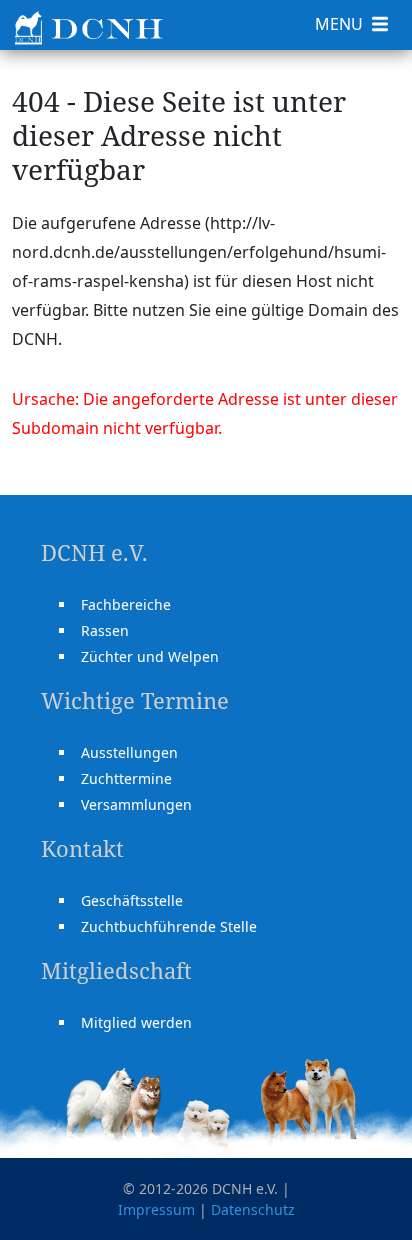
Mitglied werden (136, 1022)
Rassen (105, 630)
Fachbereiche (126, 604)
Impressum (156, 1209)
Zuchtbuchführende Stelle (169, 926)
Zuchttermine (126, 778)
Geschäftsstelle (132, 900)
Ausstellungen (129, 752)
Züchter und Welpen (150, 656)
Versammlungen (136, 804)
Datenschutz (253, 1209)
